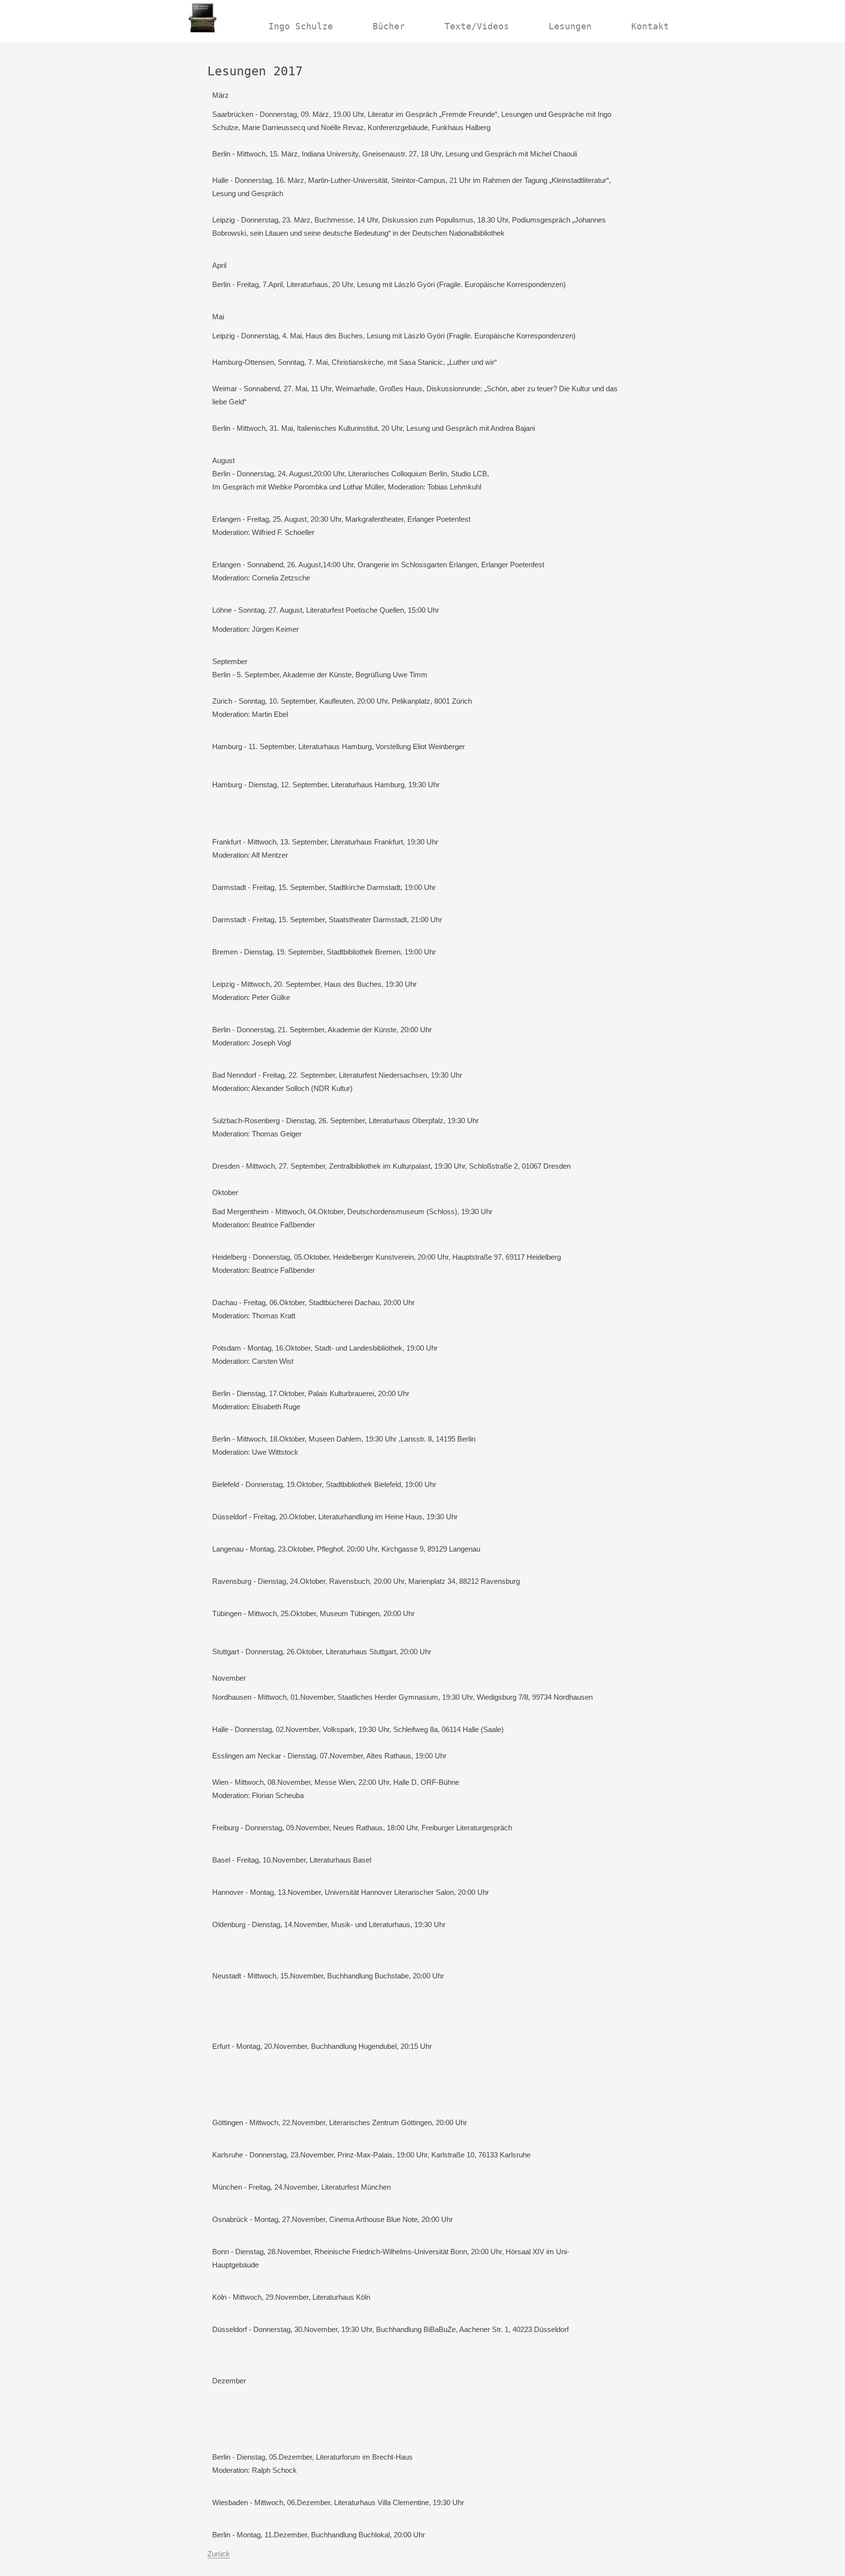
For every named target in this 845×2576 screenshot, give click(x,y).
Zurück (219, 2554)
